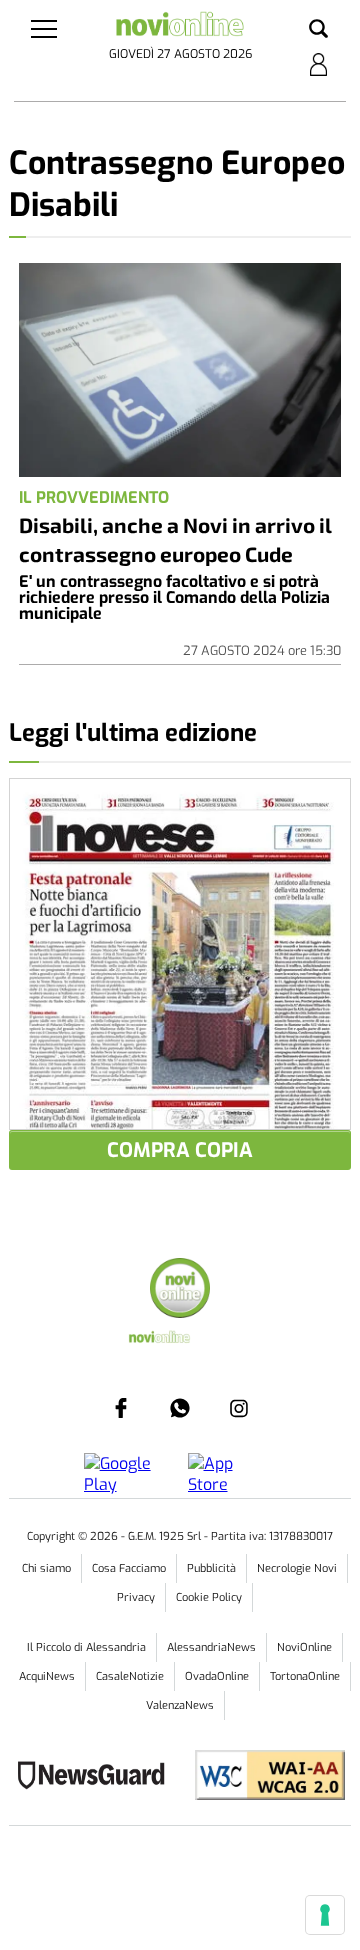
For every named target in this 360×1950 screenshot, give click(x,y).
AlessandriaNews (211, 1647)
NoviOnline (304, 1647)
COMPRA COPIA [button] (180, 1150)
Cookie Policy (209, 1597)
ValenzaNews (180, 1705)
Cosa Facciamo (129, 1568)
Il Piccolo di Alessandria (86, 1647)
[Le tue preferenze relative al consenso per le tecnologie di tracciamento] (325, 1915)
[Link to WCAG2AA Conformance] (262, 1777)
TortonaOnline (305, 1676)
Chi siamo (46, 1568)
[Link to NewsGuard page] (97, 1777)
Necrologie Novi (297, 1568)
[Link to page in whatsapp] (180, 1408)
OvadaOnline (217, 1676)
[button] (318, 30)
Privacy (136, 1597)
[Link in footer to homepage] (180, 1290)
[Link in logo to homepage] (180, 27)
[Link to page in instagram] (239, 1408)
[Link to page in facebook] (121, 1408)
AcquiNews (47, 1676)
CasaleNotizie (130, 1676)
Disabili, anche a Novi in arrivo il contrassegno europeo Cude (175, 539)
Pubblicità (211, 1568)
